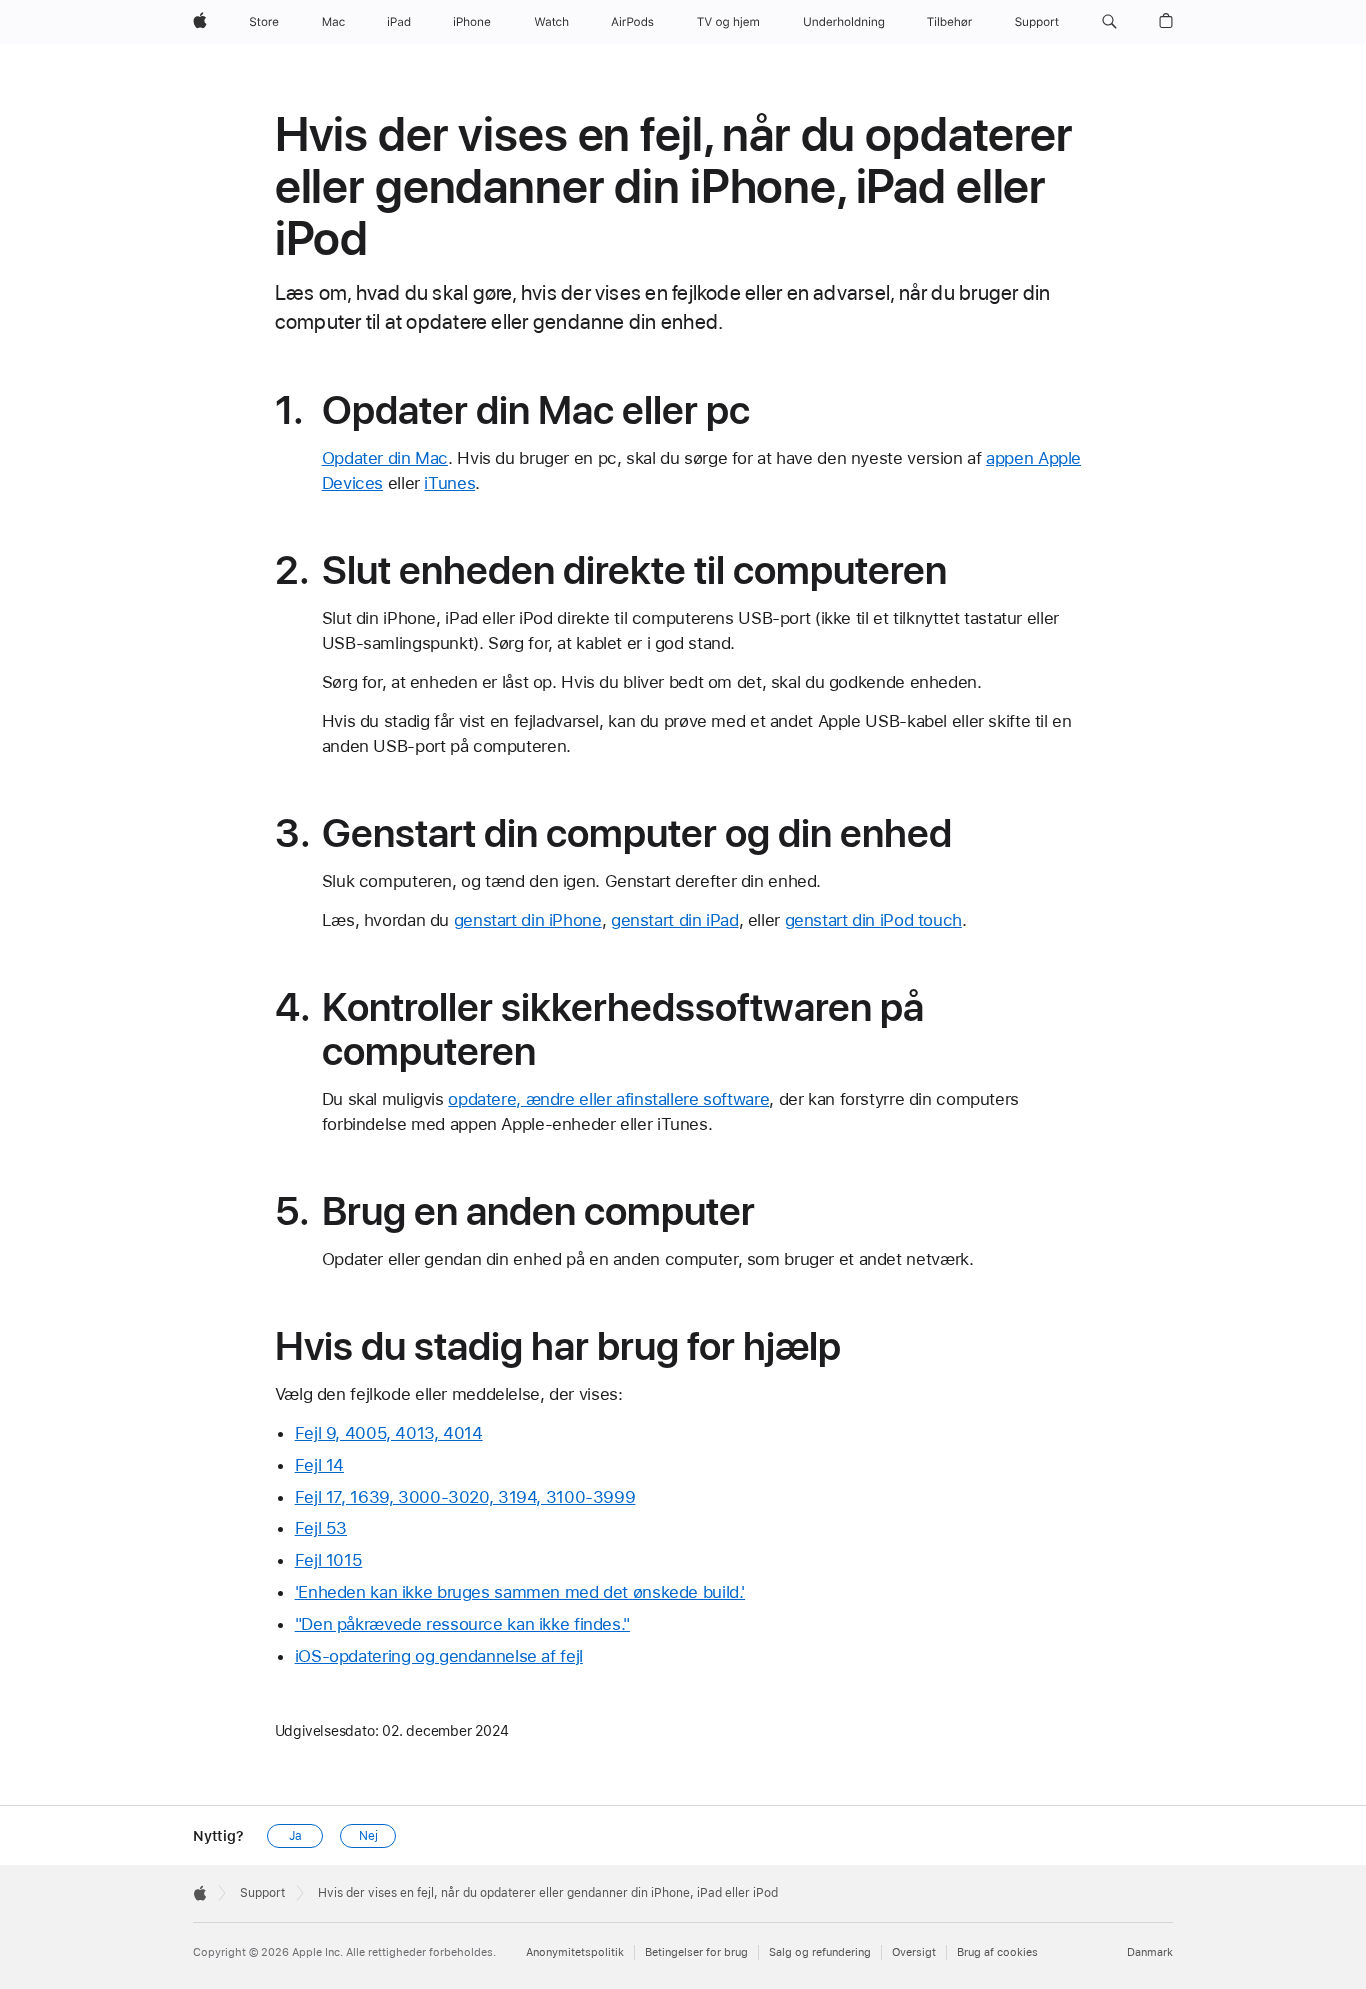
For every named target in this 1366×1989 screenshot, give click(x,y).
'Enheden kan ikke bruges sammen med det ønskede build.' (520, 1592)
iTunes (449, 483)
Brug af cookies (997, 1952)
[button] (1109, 22)
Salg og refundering (820, 1952)
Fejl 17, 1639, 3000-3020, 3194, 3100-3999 (465, 1497)
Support (262, 1893)
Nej (368, 1836)
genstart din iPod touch (873, 920)
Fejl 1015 (329, 1560)
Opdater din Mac (385, 458)
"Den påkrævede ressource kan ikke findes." (462, 1624)
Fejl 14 (319, 1465)
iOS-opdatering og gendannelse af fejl (439, 1656)
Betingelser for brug (696, 1952)
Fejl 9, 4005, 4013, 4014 (389, 1433)
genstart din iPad (675, 920)
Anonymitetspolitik (575, 1952)
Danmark (1150, 1952)
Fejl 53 (321, 1528)
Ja (295, 1836)
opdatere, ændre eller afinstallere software (608, 1099)
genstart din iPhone (528, 920)
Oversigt (914, 1952)
